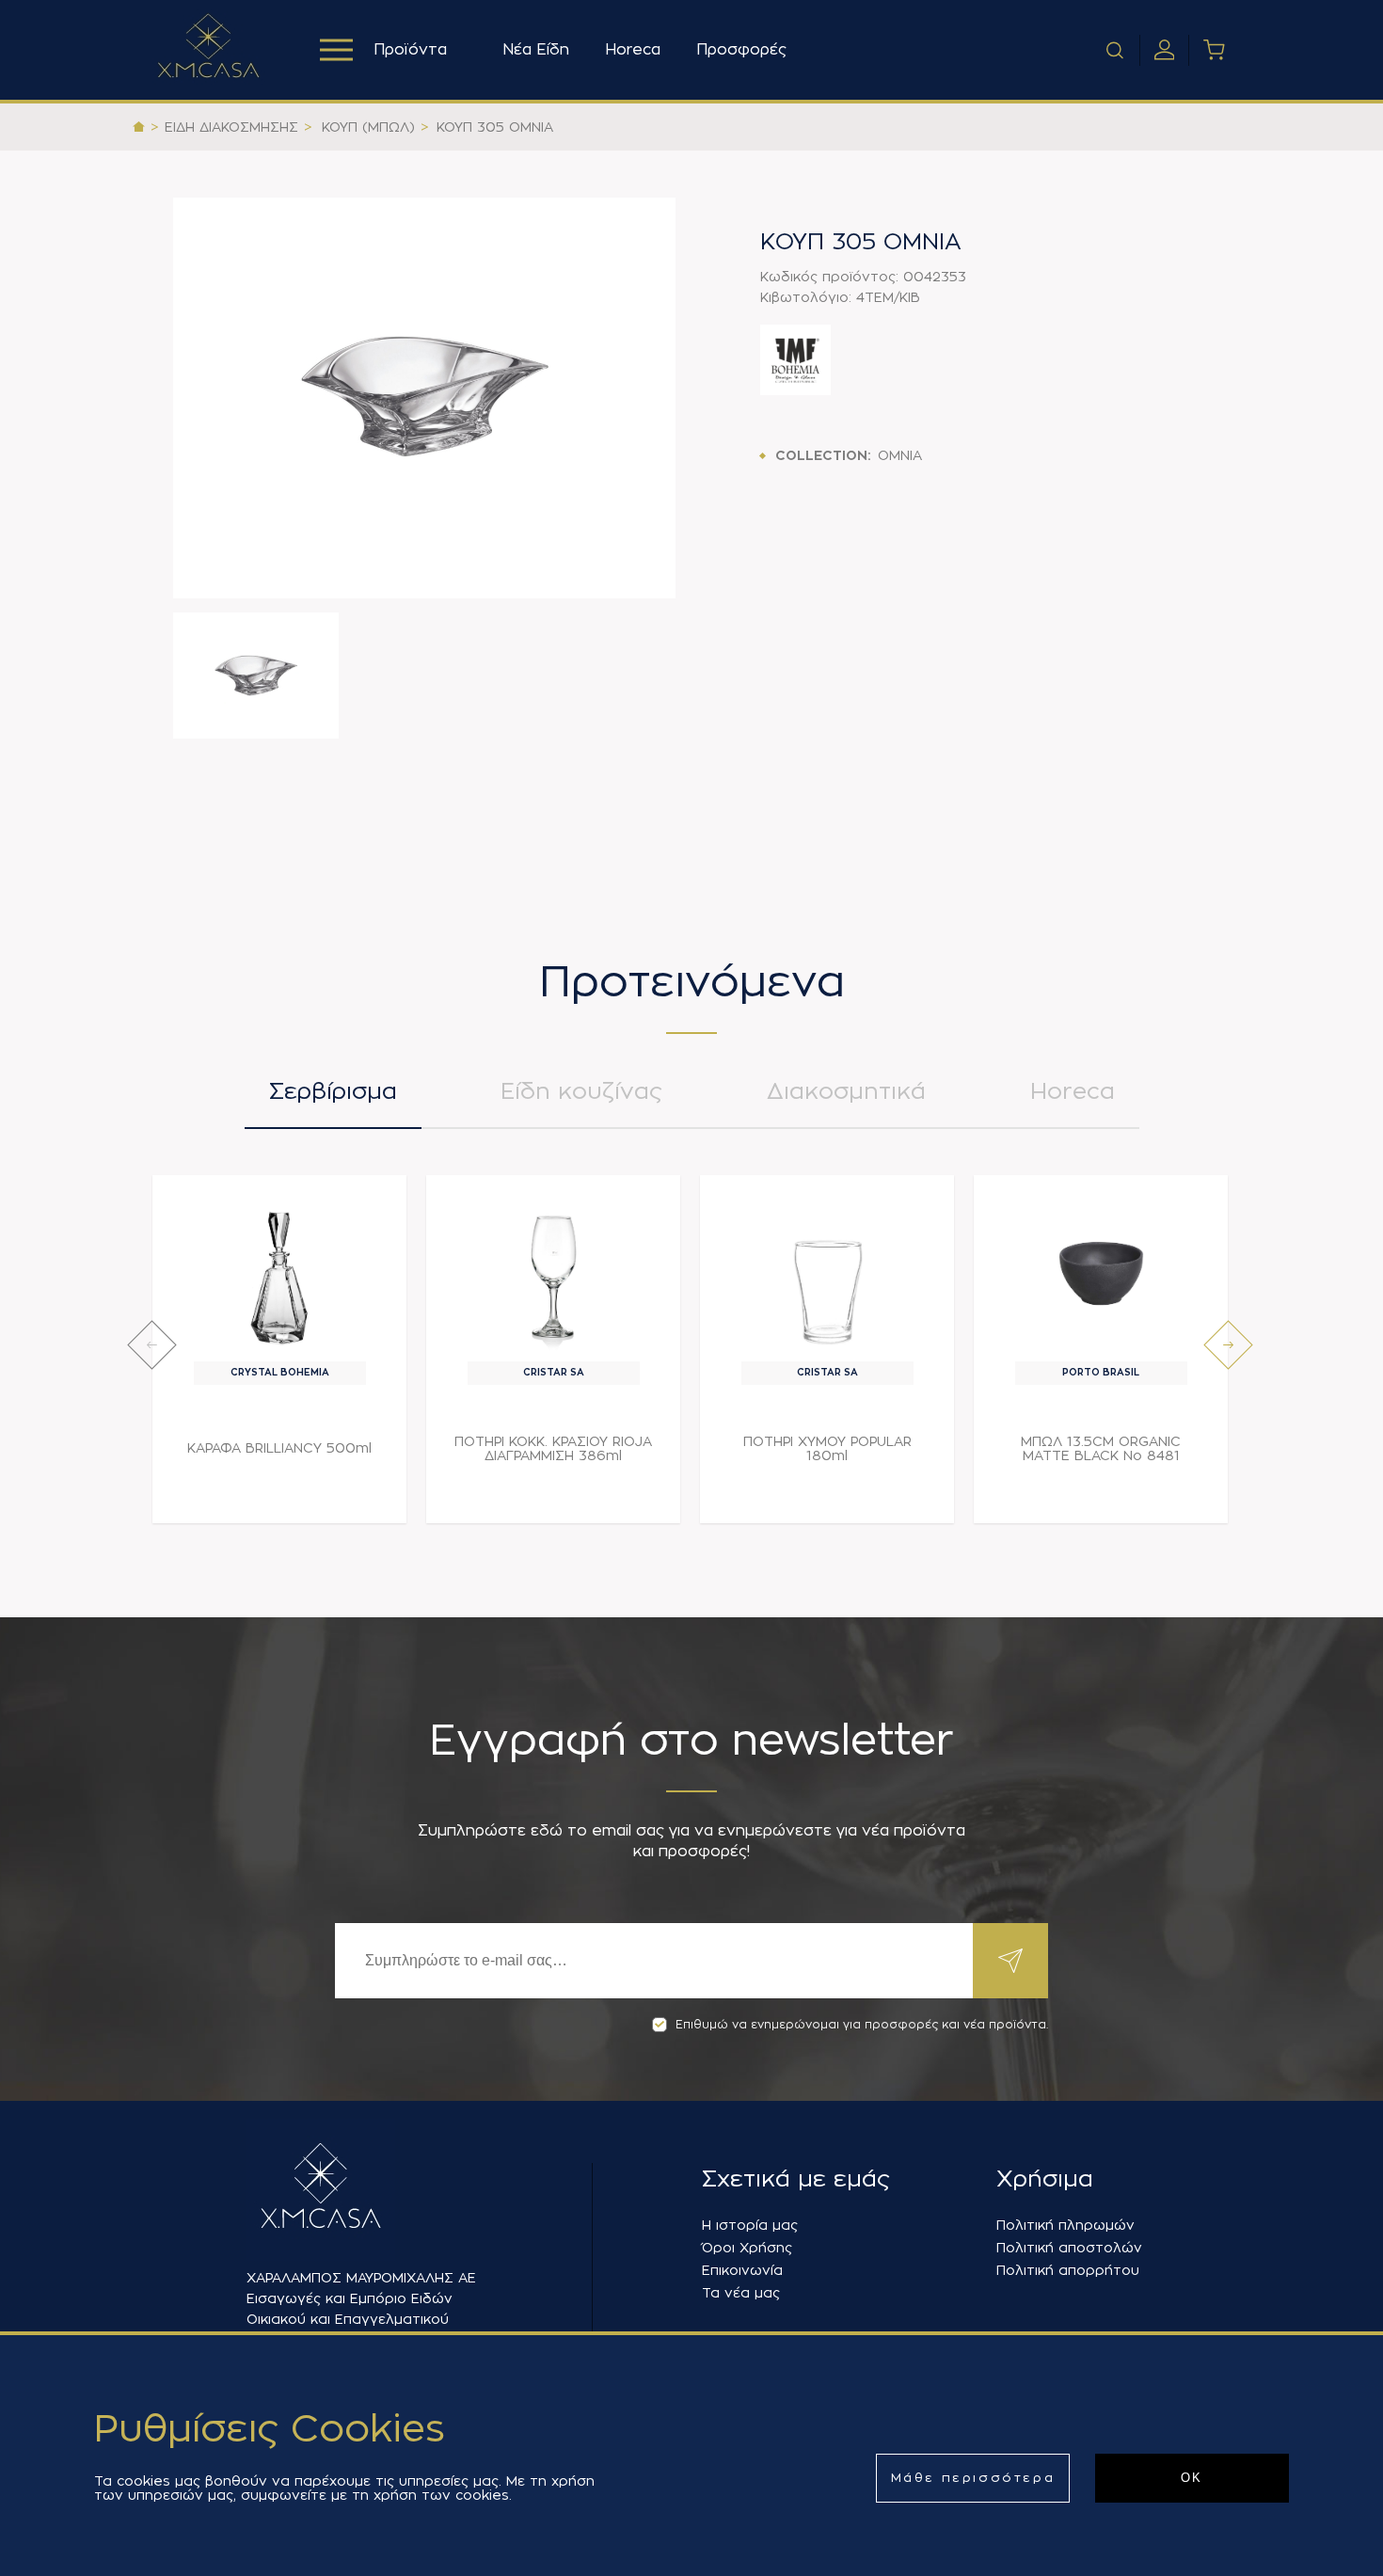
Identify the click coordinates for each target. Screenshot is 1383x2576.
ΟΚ (1192, 2478)
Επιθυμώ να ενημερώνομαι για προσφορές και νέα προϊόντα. (862, 2025)
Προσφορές (741, 50)
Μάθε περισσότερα (973, 2478)
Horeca (633, 50)
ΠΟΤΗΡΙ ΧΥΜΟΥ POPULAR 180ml (827, 1448)
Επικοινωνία (742, 2270)
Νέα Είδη (536, 50)
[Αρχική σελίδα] (139, 127)
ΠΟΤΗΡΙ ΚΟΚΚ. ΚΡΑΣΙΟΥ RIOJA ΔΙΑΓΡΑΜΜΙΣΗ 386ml (553, 1448)
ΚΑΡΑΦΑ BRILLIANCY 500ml (279, 1448)
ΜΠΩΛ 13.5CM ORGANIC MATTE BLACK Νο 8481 (1101, 1448)
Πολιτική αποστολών (1069, 2248)
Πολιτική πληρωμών (1065, 2225)
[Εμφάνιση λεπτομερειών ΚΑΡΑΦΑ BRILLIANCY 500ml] (280, 1273)
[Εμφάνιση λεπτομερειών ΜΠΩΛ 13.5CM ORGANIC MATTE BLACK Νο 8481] (1101, 1273)
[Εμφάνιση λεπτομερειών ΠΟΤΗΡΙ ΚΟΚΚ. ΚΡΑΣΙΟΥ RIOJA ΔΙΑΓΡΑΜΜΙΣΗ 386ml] (554, 1273)
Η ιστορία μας (750, 2225)
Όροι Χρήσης (747, 2248)
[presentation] (152, 1345)
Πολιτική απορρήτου (1068, 2270)
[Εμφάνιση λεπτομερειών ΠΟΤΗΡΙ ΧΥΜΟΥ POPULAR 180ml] (827, 1273)
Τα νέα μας (741, 2293)
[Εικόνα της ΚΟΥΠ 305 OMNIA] (424, 398)
